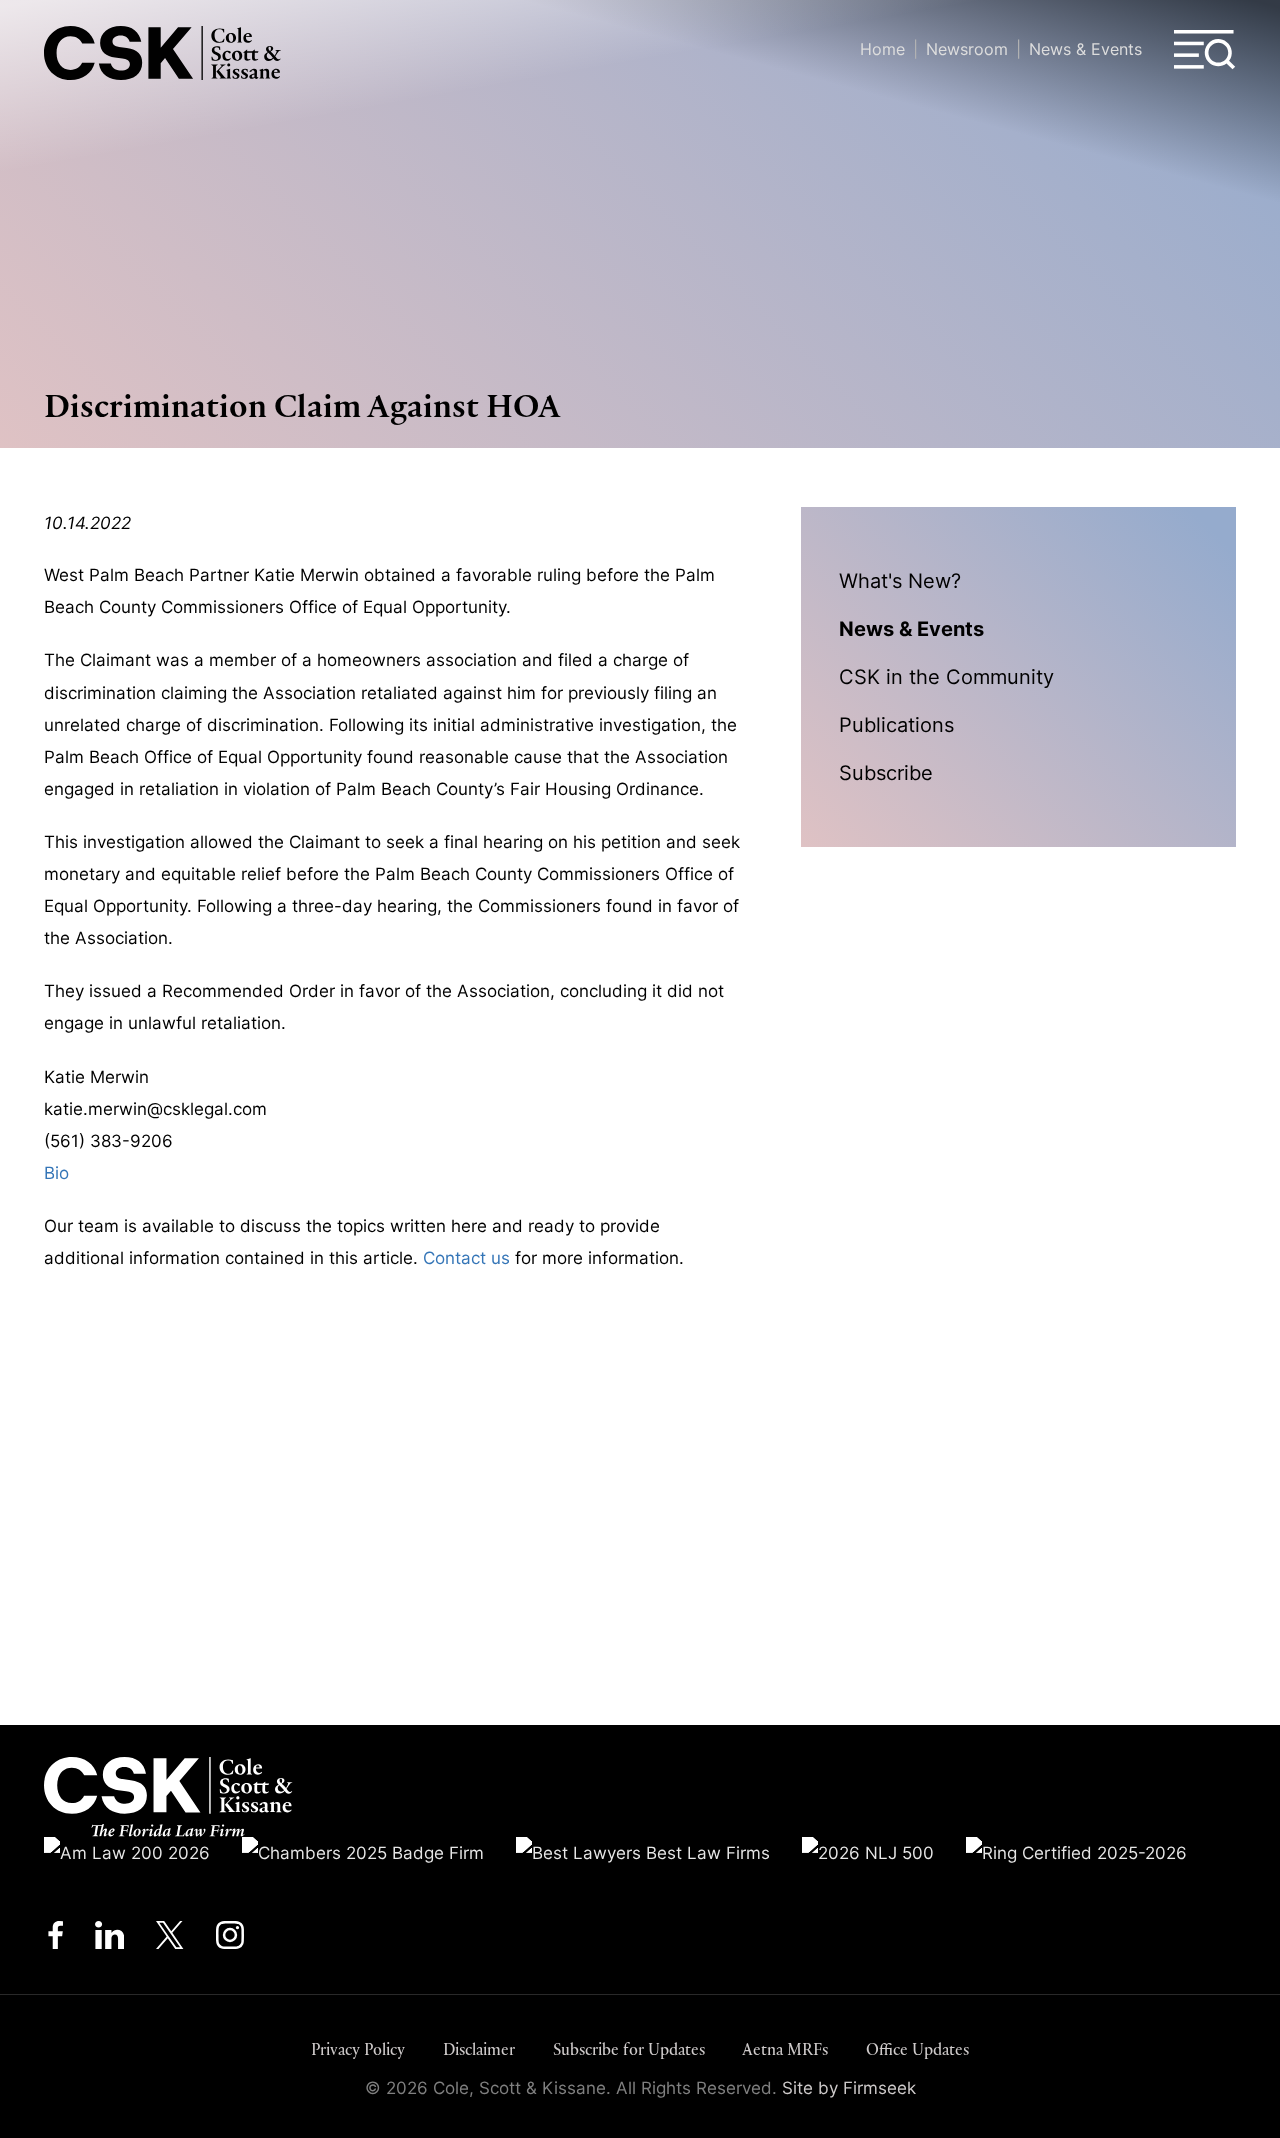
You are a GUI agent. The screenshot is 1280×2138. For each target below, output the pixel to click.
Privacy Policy (358, 2049)
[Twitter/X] (170, 1940)
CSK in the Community (946, 676)
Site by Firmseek (849, 2088)
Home (882, 49)
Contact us (466, 1258)
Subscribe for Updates (629, 2049)
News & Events (1085, 49)
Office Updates (917, 2049)
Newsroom (967, 49)
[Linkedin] (109, 1940)
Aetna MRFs (785, 2049)
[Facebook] (55, 1940)
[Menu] (1205, 50)
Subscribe (886, 772)
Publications (896, 724)
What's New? (900, 580)
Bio (56, 1173)
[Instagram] (231, 1940)
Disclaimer (479, 2049)
